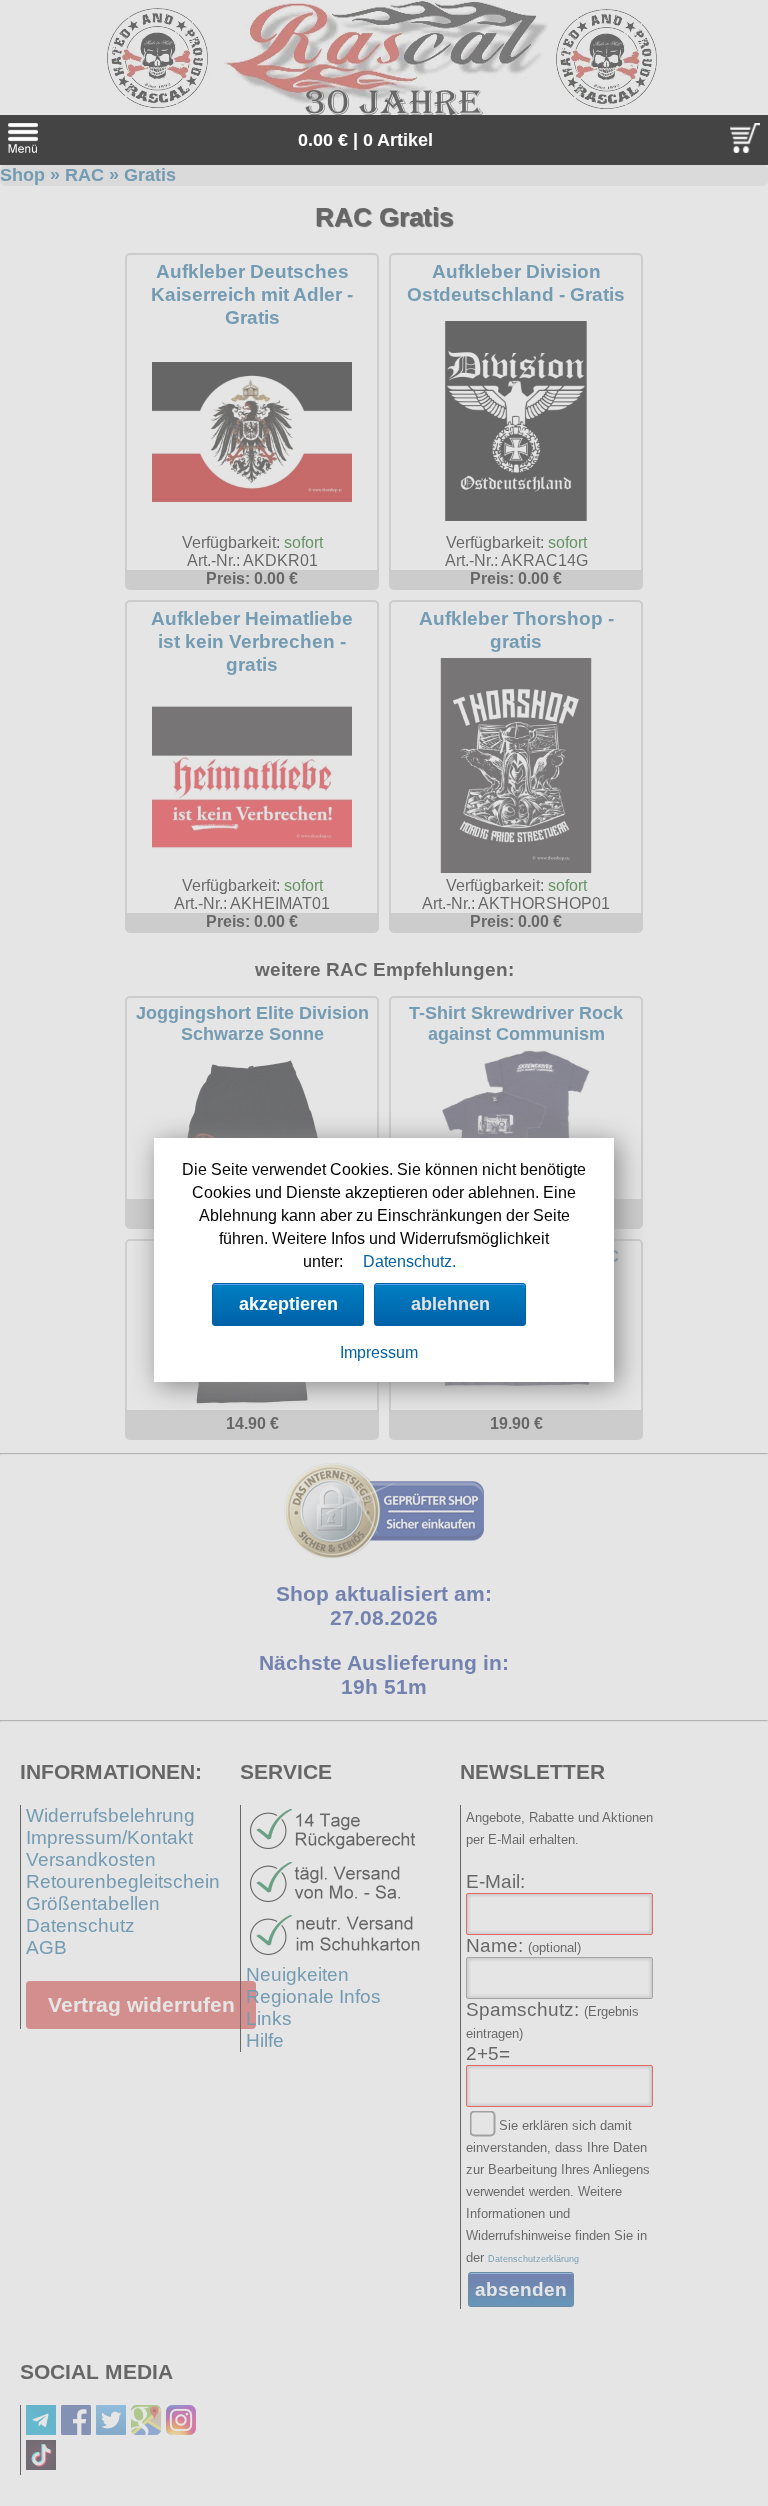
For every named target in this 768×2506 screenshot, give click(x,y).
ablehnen (450, 1304)
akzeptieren (288, 1304)
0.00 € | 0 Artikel (365, 140)
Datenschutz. (409, 1261)
